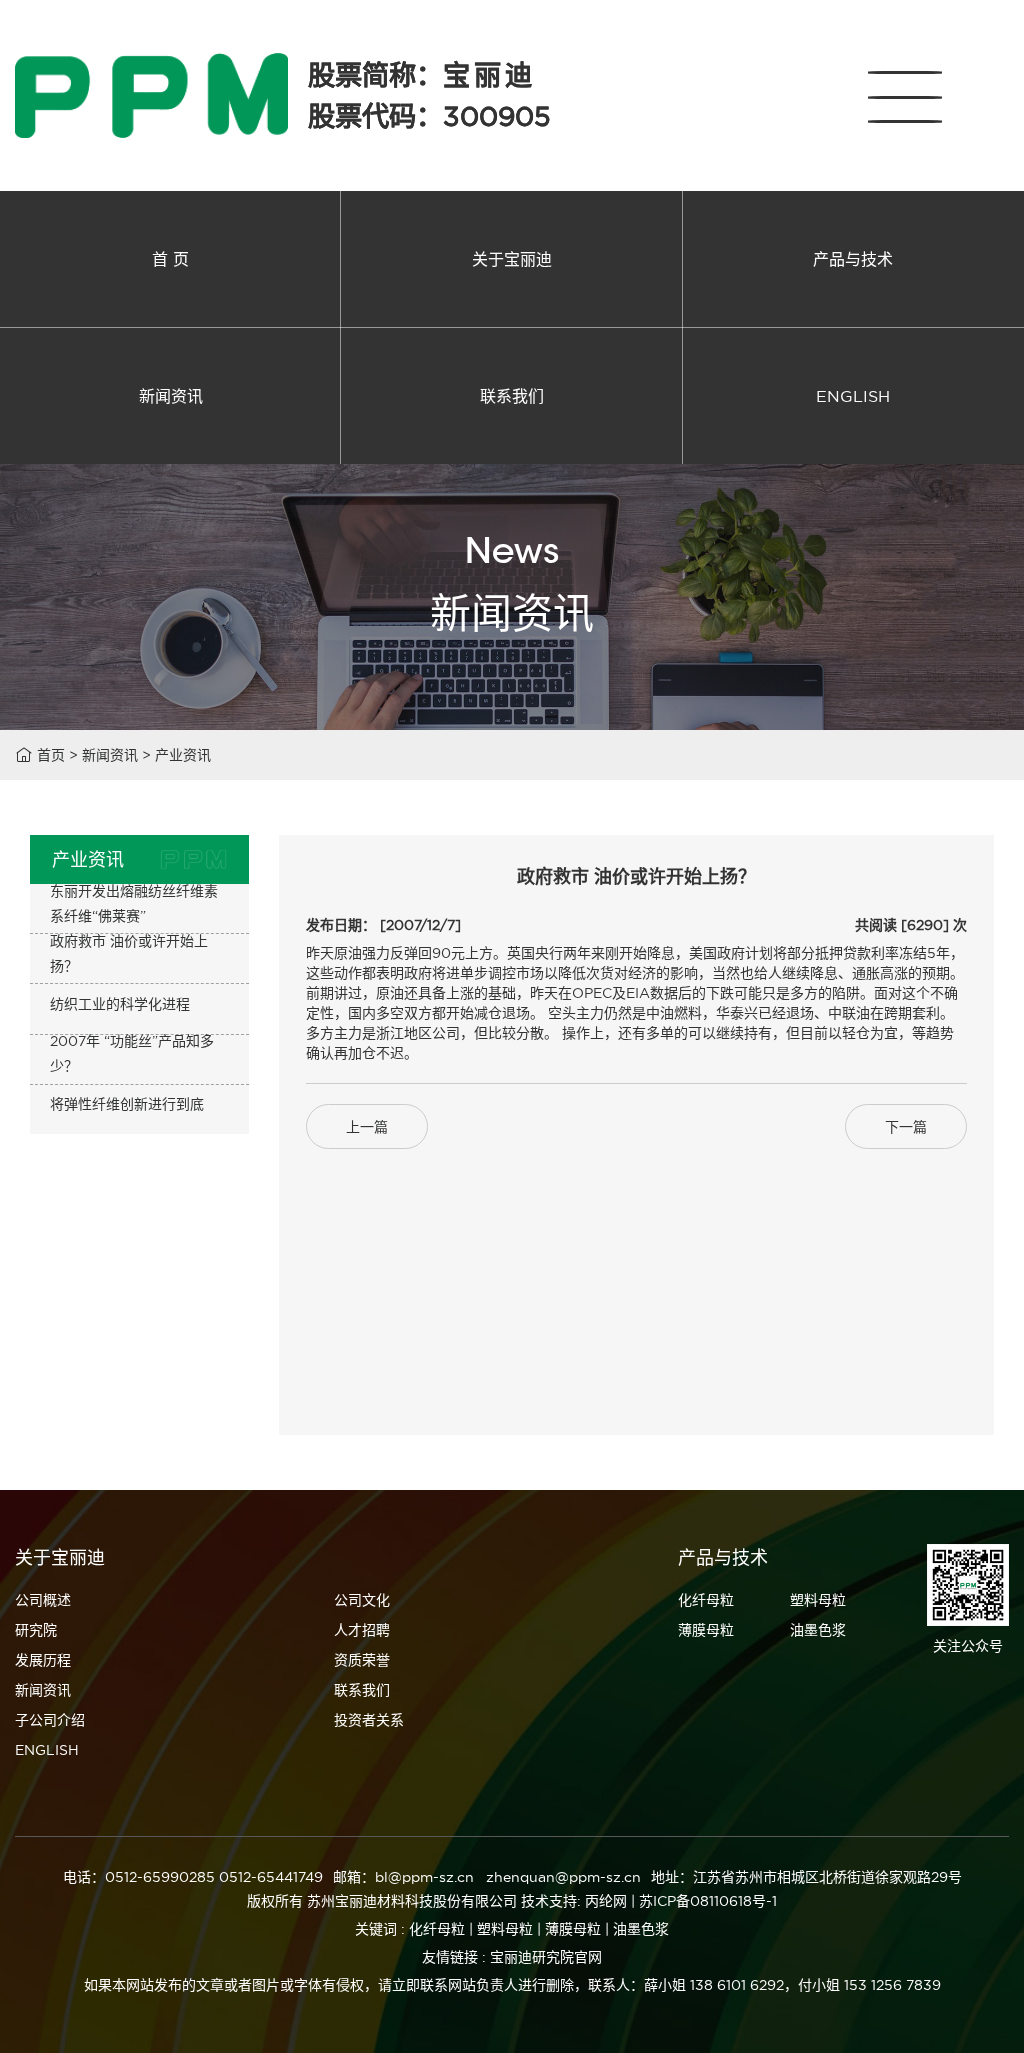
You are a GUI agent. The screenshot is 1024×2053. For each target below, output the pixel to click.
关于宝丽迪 (512, 259)
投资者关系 (369, 1720)
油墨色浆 (818, 1630)
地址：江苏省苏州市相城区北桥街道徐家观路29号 (806, 1877)
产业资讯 (183, 755)
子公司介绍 (50, 1720)
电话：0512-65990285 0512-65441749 (193, 1877)
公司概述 (43, 1600)
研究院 (36, 1630)
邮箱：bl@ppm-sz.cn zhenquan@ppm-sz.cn (487, 1877)
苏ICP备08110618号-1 (708, 1901)
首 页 (170, 259)
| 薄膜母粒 (569, 1929)
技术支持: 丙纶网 (574, 1901)
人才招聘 (362, 1630)
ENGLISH (853, 396)
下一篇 (906, 1127)
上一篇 (367, 1127)
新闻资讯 (171, 396)
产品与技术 (853, 259)
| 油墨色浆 (637, 1929)
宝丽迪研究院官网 (546, 1957)
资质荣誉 (362, 1660)
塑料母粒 (818, 1600)
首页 (51, 755)
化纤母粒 (706, 1600)
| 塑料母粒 (501, 1929)
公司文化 (362, 1600)
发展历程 (43, 1660)
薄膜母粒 (706, 1630)
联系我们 (512, 396)
